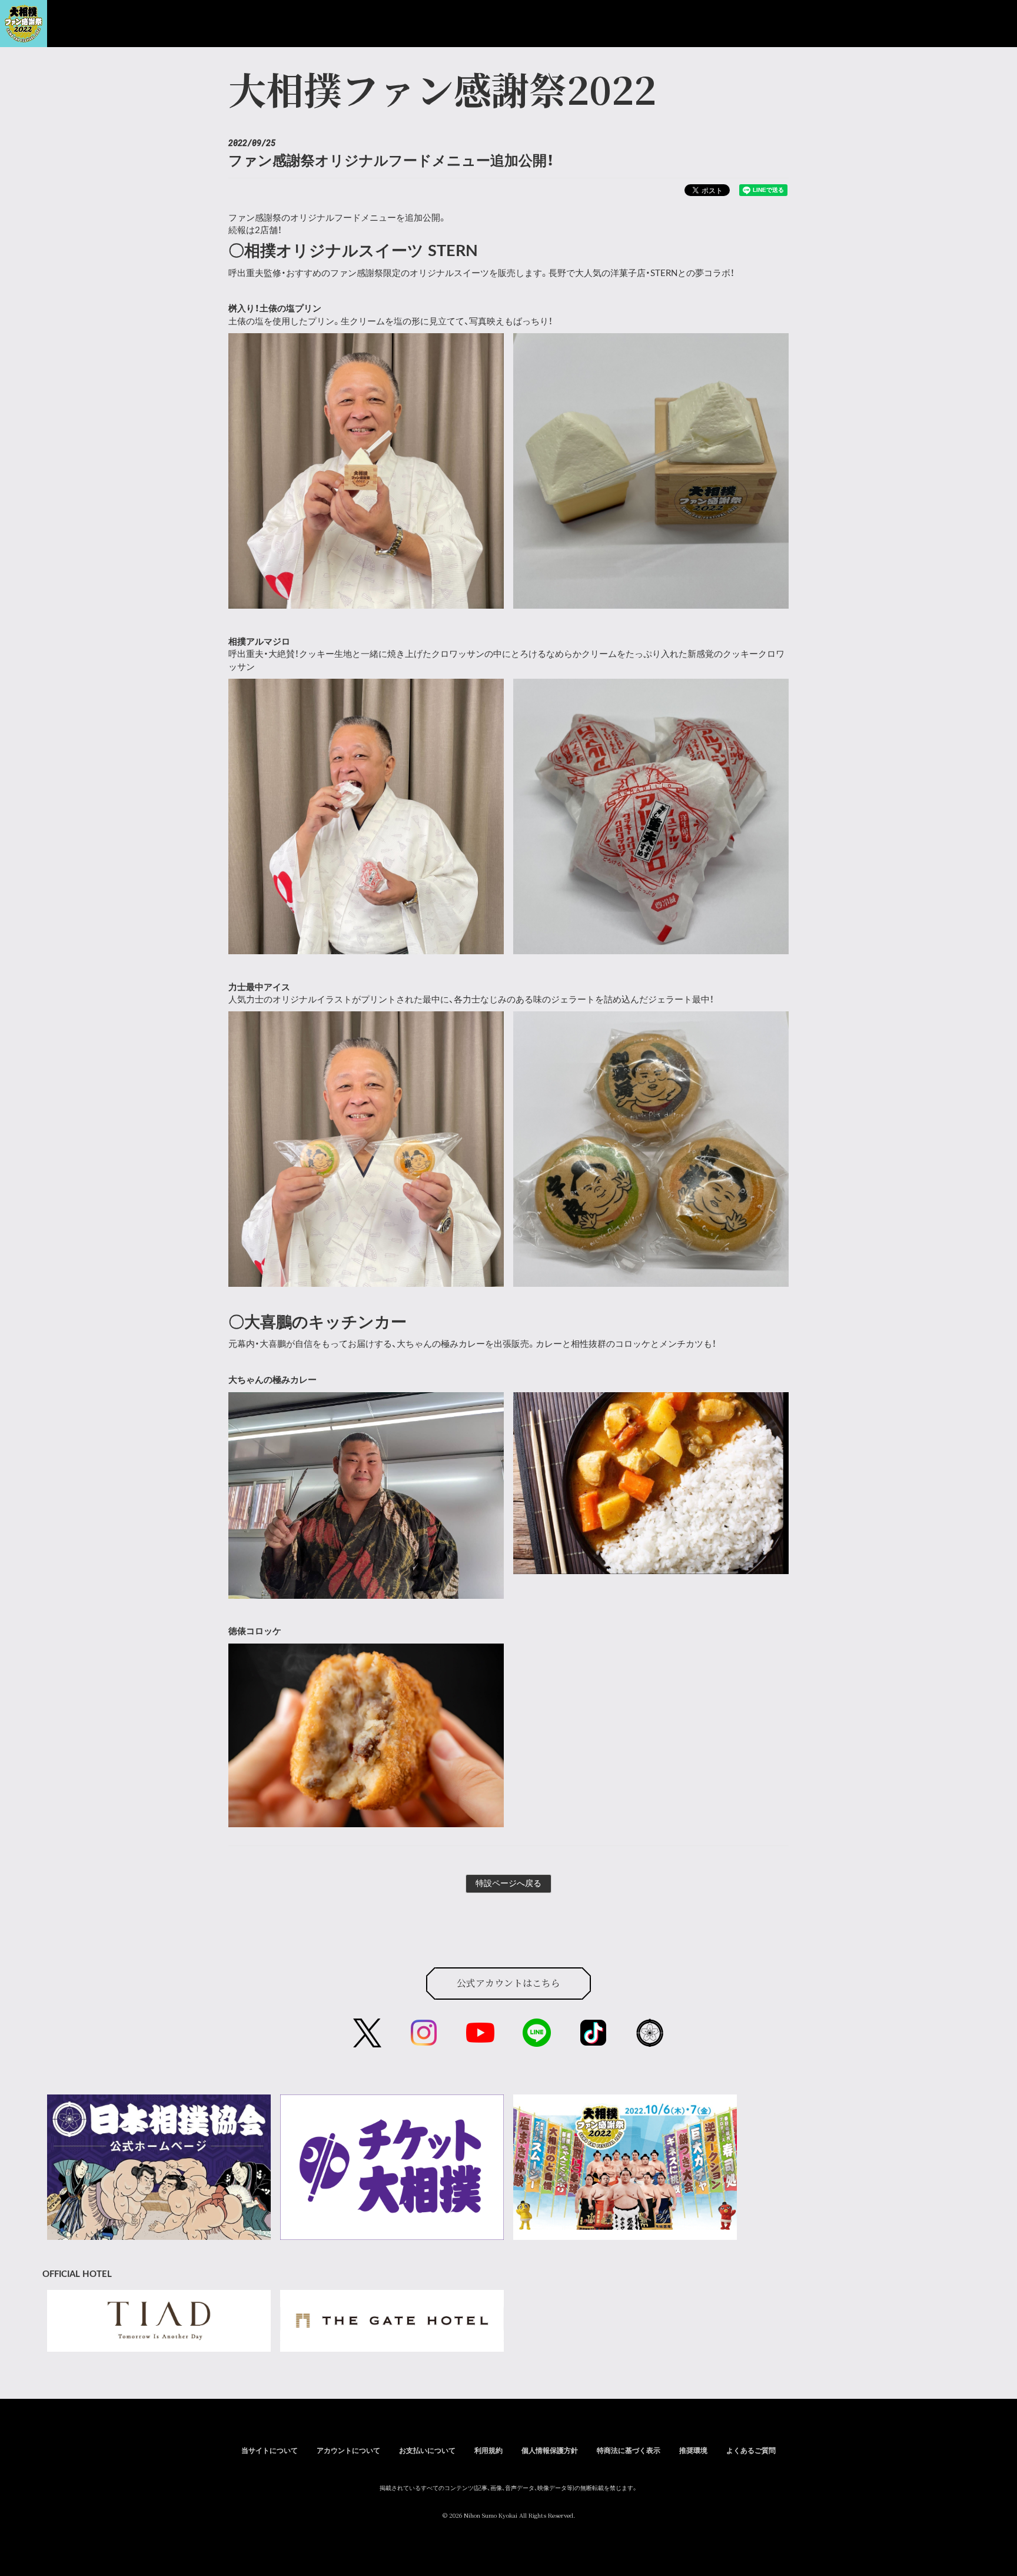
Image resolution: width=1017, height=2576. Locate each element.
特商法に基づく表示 (629, 2451)
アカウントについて (348, 2451)
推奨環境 (693, 2451)
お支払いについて (427, 2451)
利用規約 (488, 2451)
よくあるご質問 (751, 2451)
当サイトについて (270, 2451)
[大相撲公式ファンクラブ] (24, 34)
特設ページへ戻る (508, 1884)
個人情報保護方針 (550, 2451)
